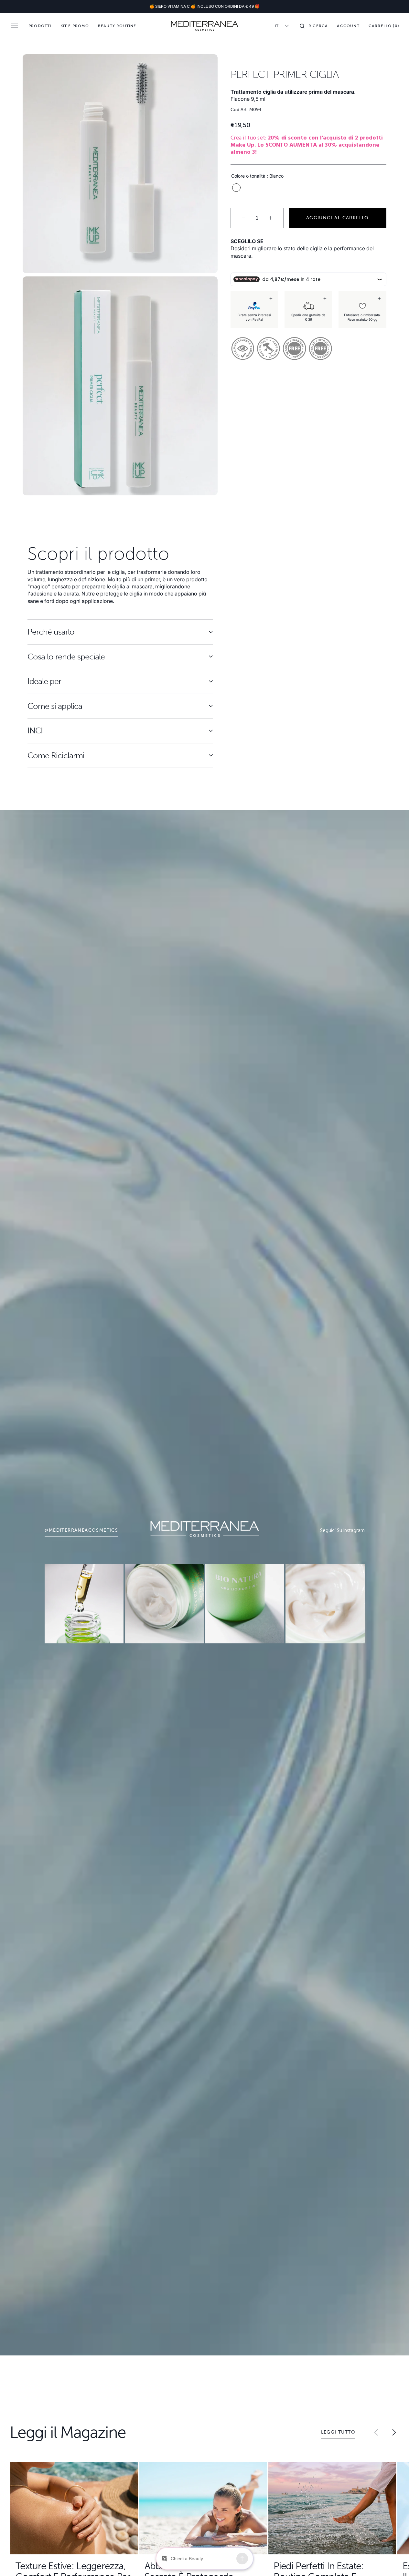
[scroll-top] (394, 2561)
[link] (84, 1604)
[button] (314, 26)
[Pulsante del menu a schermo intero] (15, 26)
